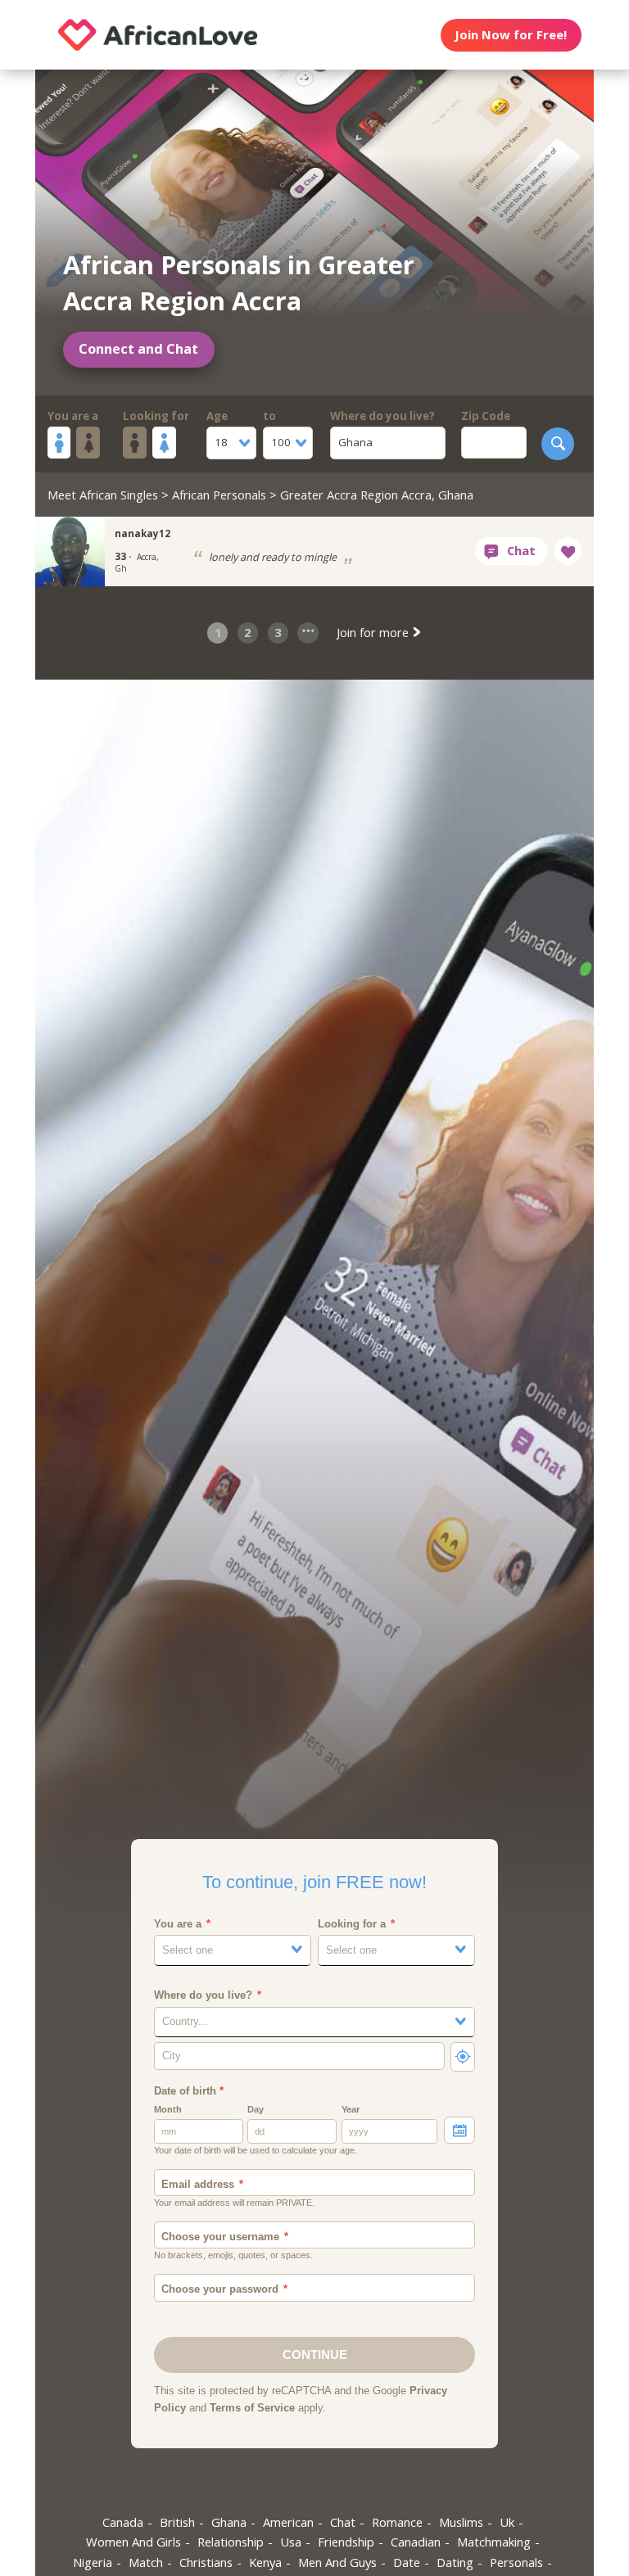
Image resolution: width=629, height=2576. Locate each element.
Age (217, 416)
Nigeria (93, 2562)
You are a (73, 416)
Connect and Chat (138, 349)
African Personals (219, 495)
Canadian (416, 2542)
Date (407, 2562)
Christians (206, 2562)
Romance (397, 2522)
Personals (516, 2562)
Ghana (229, 2522)
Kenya (265, 2562)
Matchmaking (494, 2542)
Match (146, 2562)
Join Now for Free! (511, 34)
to (269, 416)
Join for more (374, 632)
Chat (343, 2522)
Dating (455, 2562)
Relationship (231, 2542)
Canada (123, 2522)
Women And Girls (133, 2542)
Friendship (346, 2542)
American (288, 2522)
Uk (507, 2522)
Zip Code (486, 416)
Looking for (156, 416)
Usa (291, 2542)
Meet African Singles (103, 495)
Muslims (461, 2522)
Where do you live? (382, 416)
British (177, 2522)
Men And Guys (337, 2562)
